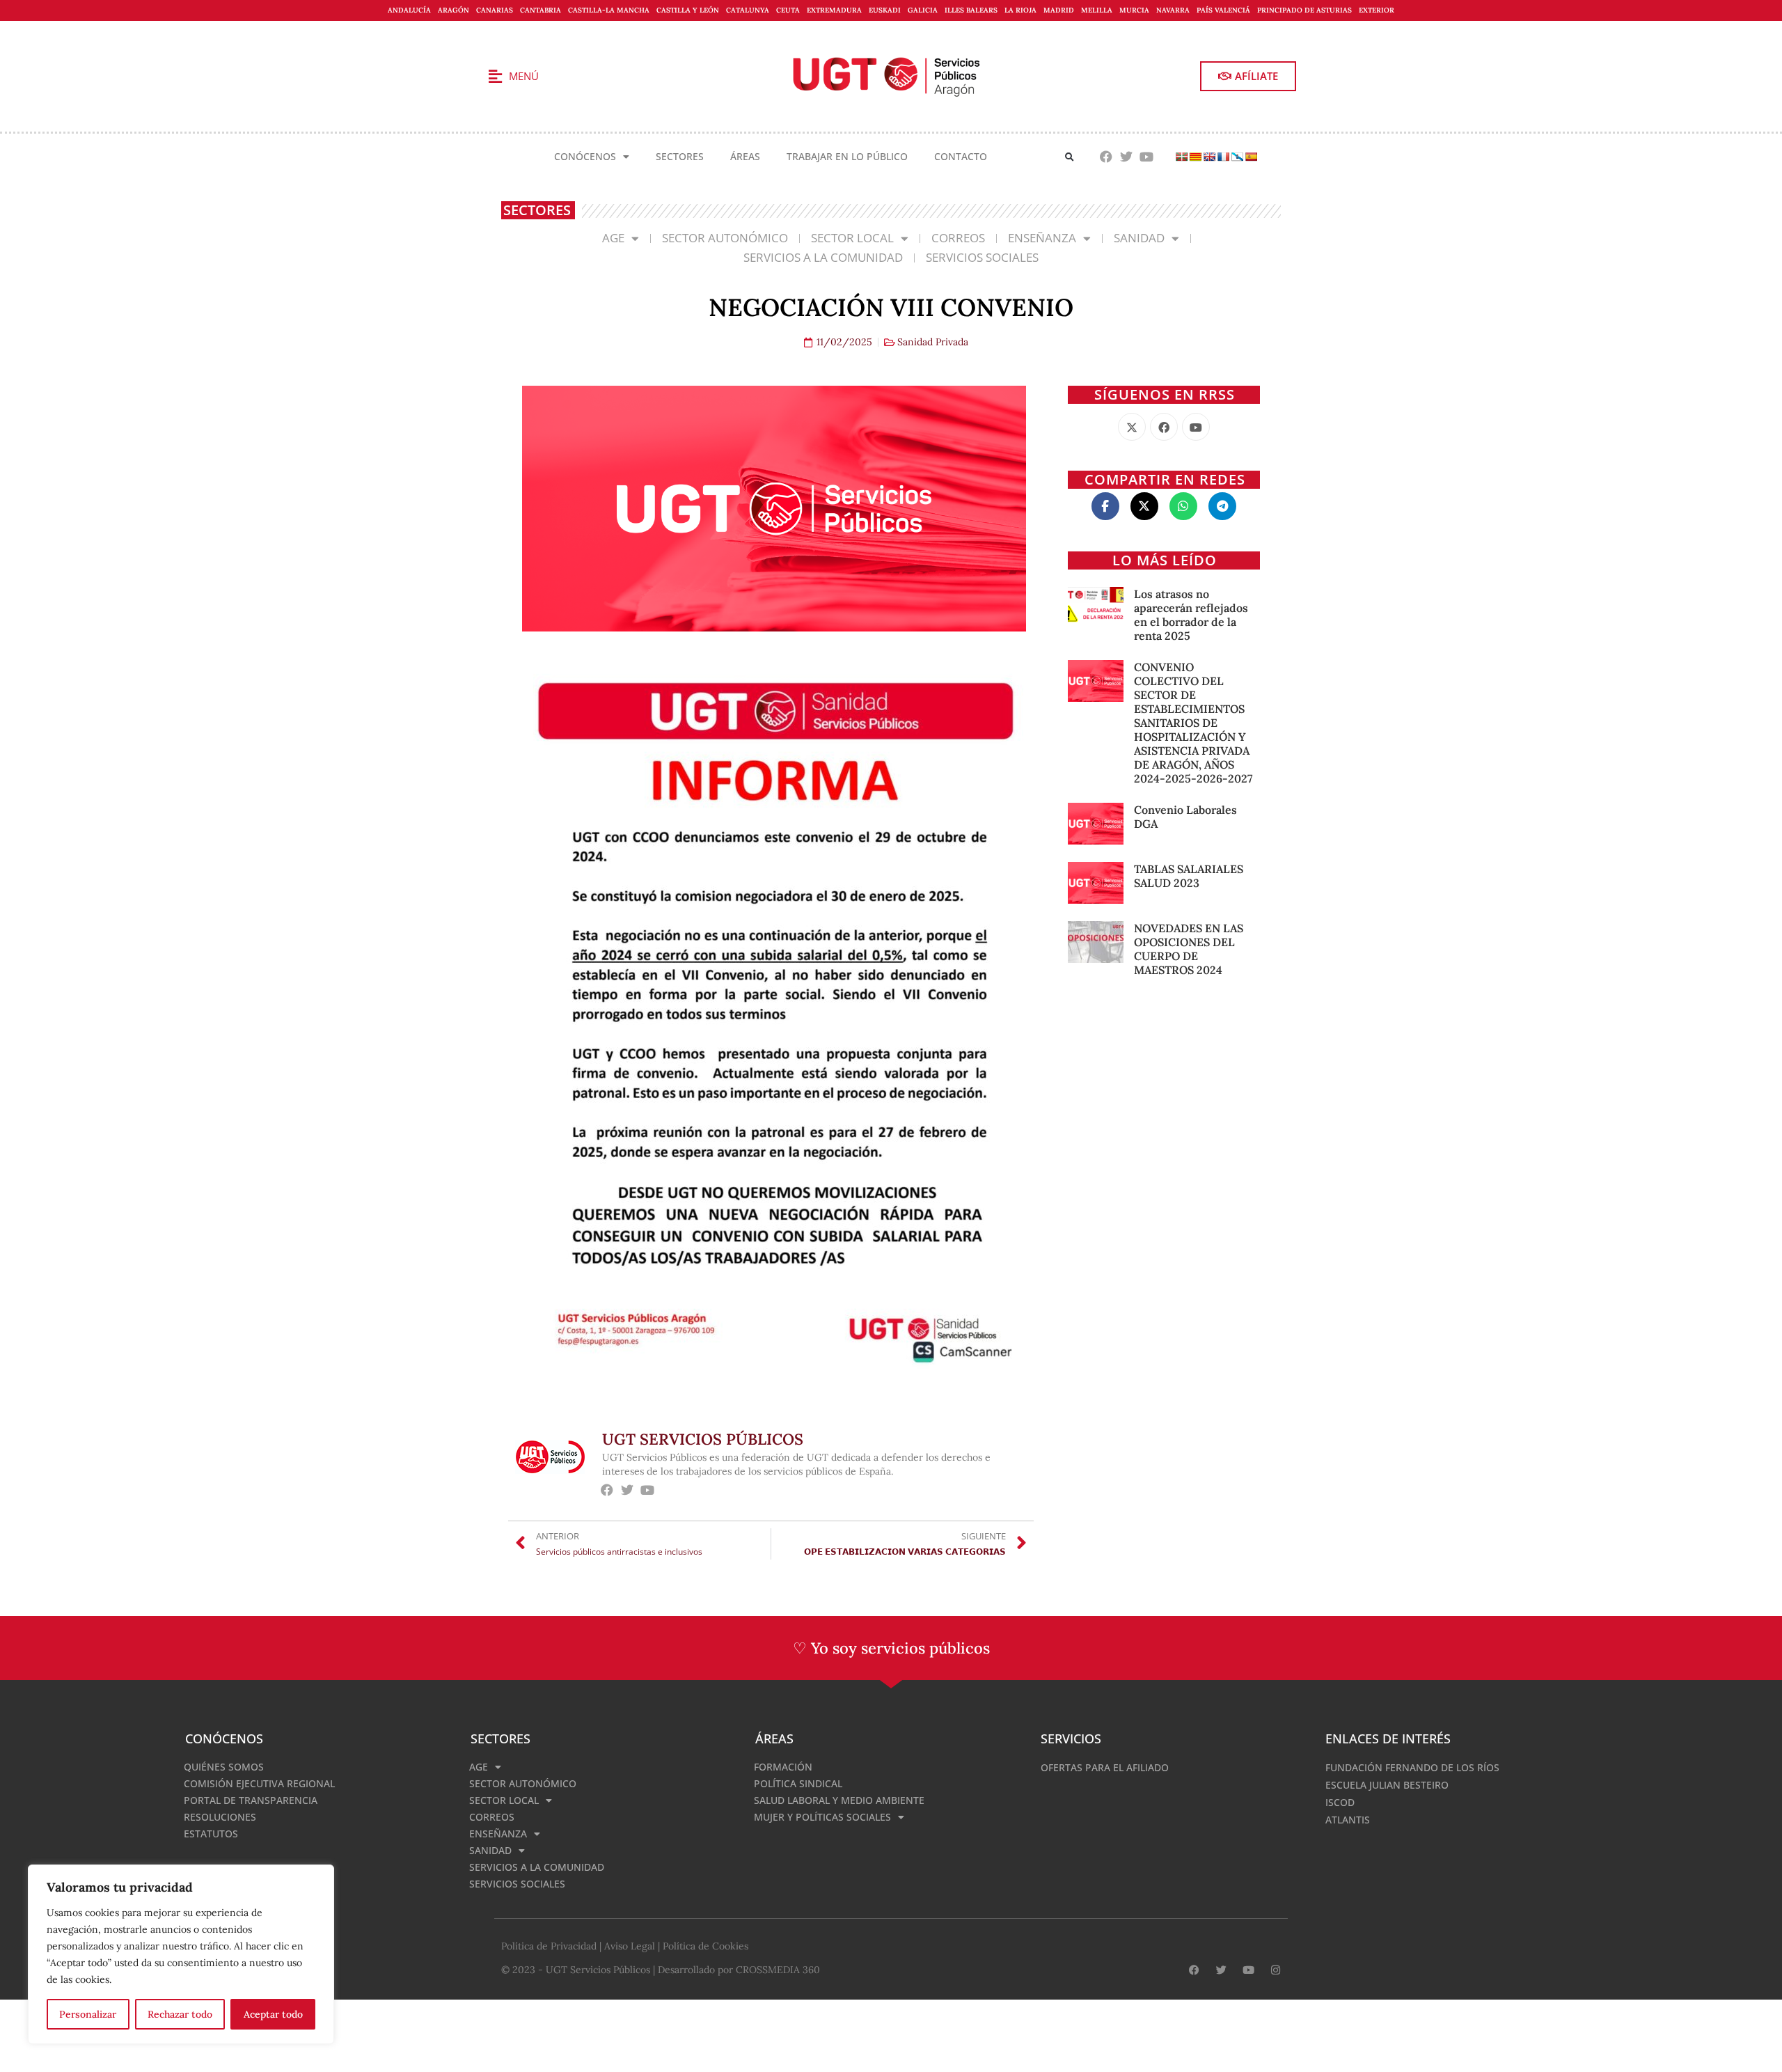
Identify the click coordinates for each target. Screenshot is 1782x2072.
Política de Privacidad (549, 1946)
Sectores (680, 156)
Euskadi (885, 10)
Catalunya (748, 10)
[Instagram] (1276, 1970)
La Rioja (1020, 10)
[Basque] (1181, 157)
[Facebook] (1106, 157)
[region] (181, 1954)
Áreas (745, 156)
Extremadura (834, 10)
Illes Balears (971, 10)
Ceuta (788, 10)
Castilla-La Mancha (609, 10)
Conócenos (585, 156)
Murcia (1134, 10)
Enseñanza (1042, 238)
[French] (1223, 157)
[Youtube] (1146, 157)
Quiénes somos (224, 1767)
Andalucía (409, 10)
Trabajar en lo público (847, 156)
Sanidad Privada (933, 342)
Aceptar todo (273, 2014)
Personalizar (88, 2014)
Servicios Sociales (982, 257)
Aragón (454, 10)
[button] (1070, 157)
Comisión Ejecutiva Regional (259, 1783)
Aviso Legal (630, 1946)
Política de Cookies (705, 1946)
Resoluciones (220, 1817)
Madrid (1059, 10)
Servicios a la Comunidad (823, 257)
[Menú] (495, 77)
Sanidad (1139, 238)
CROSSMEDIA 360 (778, 1970)
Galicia (923, 10)
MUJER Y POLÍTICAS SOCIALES (822, 1817)
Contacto (961, 156)
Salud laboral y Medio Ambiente (839, 1800)
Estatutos (211, 1834)
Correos (958, 238)
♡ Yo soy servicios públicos (891, 1648)
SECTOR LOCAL (852, 238)
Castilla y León (688, 10)
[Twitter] (1126, 157)
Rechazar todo (180, 2014)
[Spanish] (1251, 157)
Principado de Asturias (1304, 10)
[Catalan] (1195, 157)
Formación (783, 1767)
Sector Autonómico (725, 238)
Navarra (1173, 10)
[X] (1132, 427)
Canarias (495, 10)
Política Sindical (798, 1783)
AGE (613, 238)
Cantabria (541, 10)
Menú (524, 76)
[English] (1209, 157)
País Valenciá (1223, 10)
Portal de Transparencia (251, 1800)
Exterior (1377, 10)
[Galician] (1237, 157)
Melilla (1097, 10)
